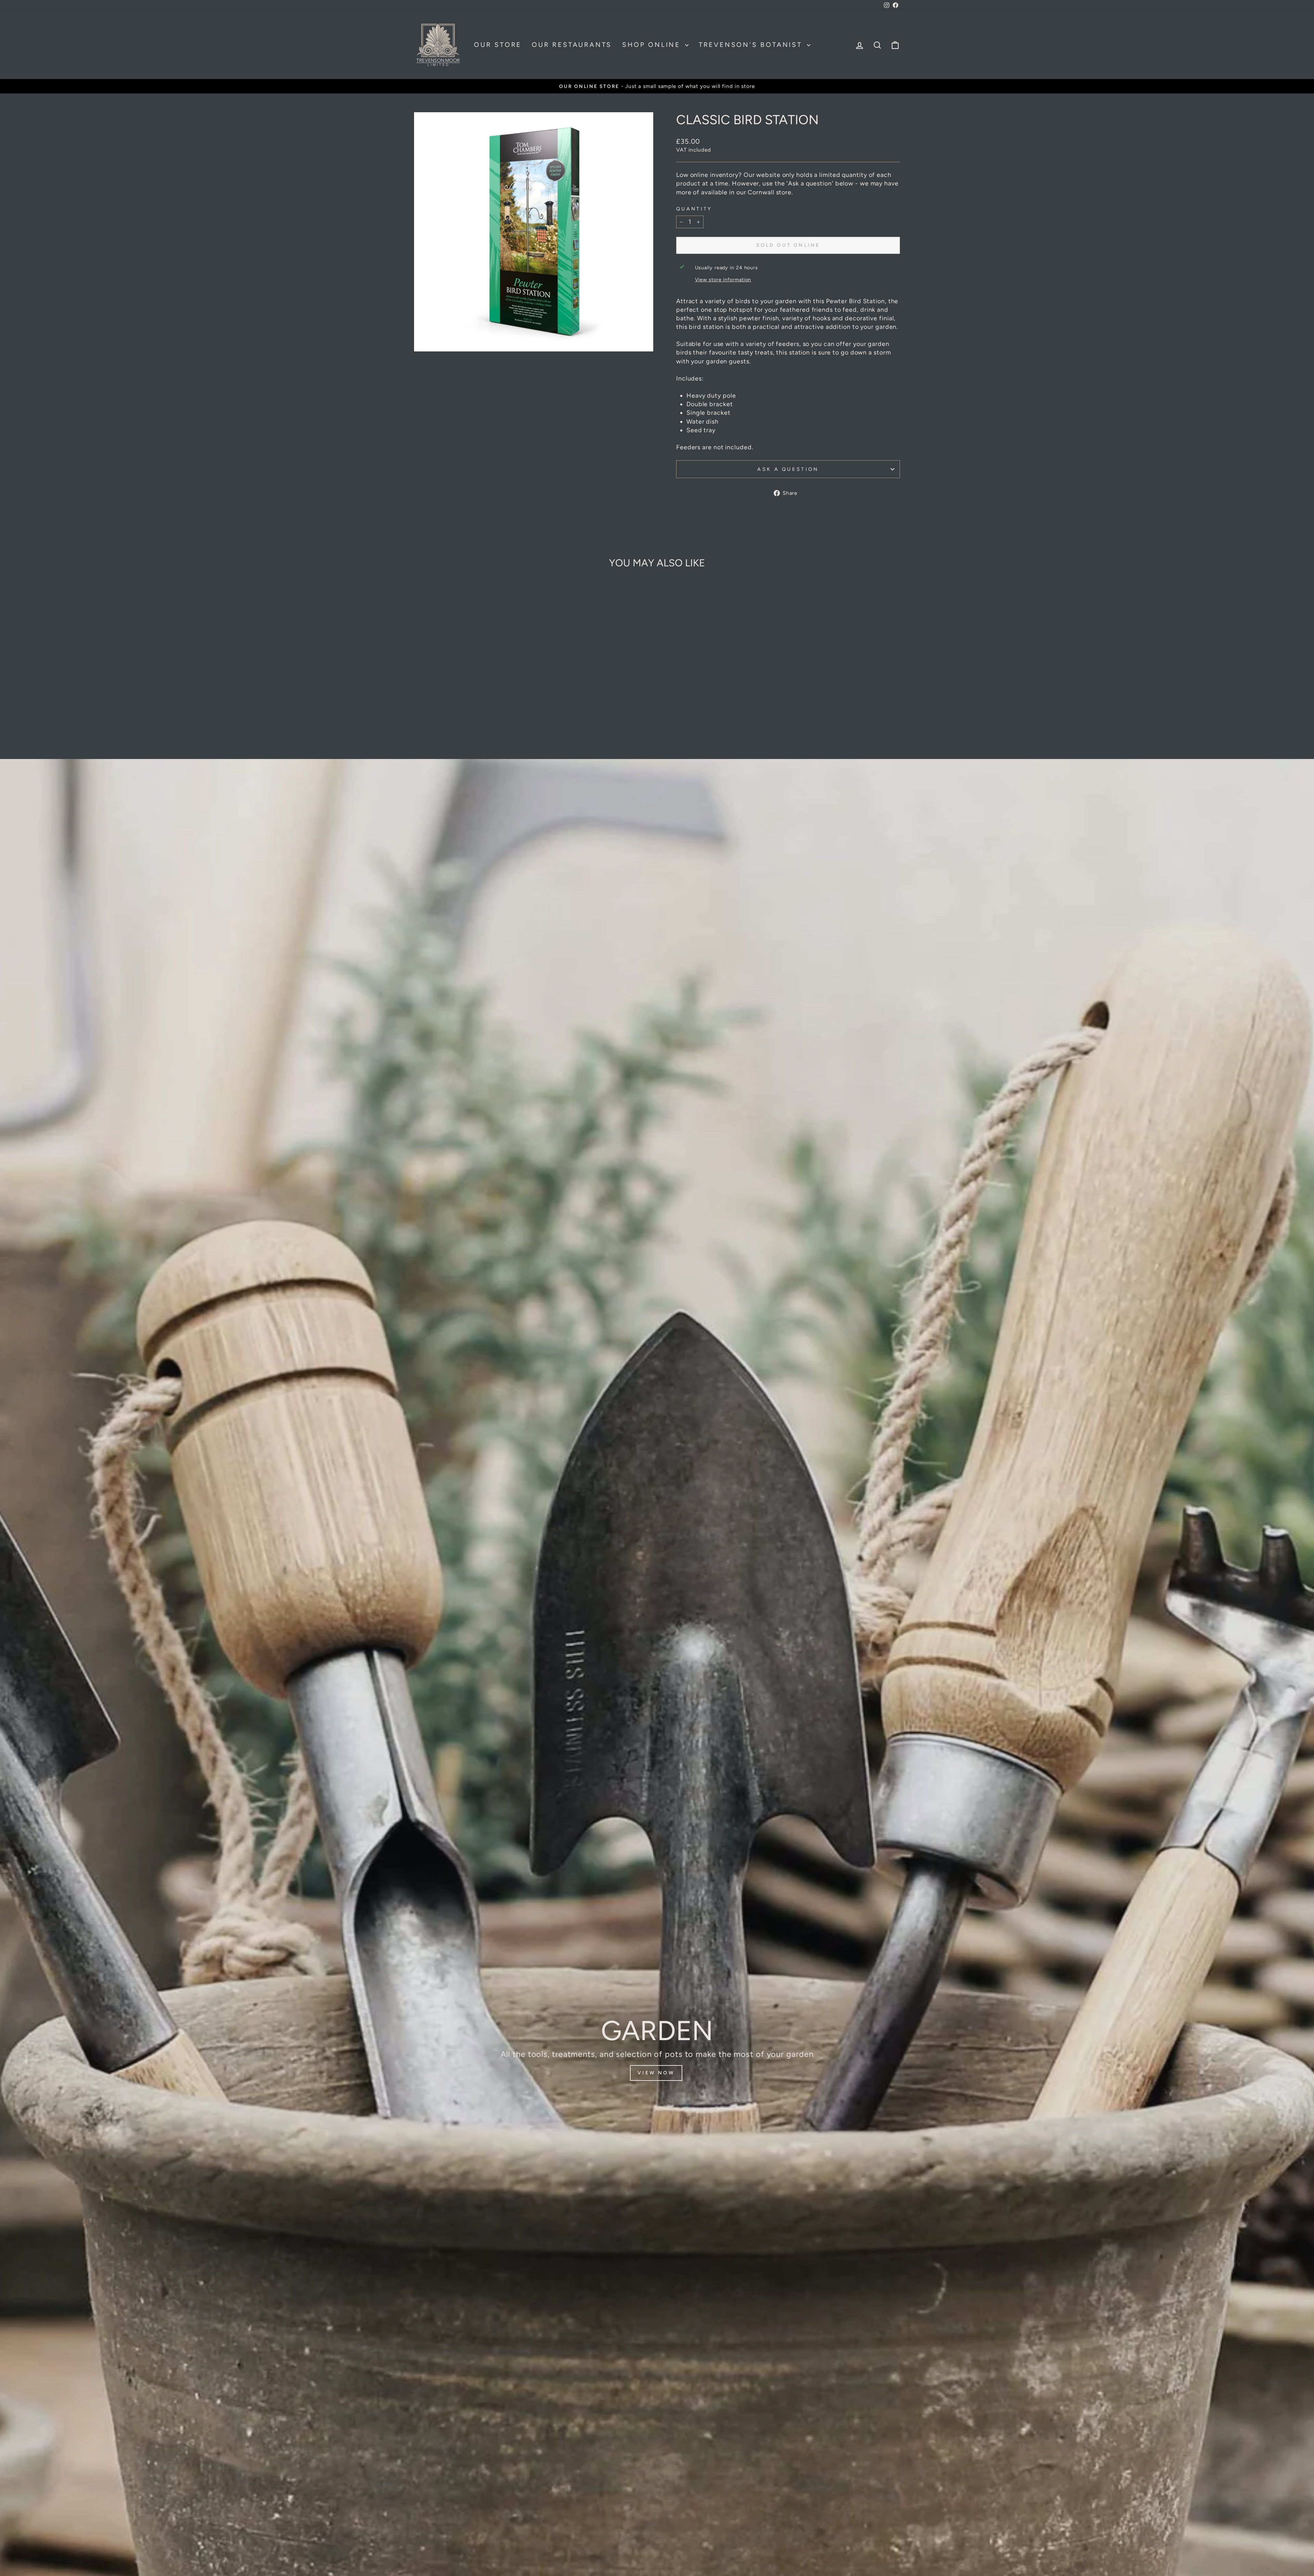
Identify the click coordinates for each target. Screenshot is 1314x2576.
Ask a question (788, 469)
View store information (723, 280)
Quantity (694, 209)
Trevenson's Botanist (752, 45)
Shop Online (653, 45)
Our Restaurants (572, 45)
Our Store (498, 45)
